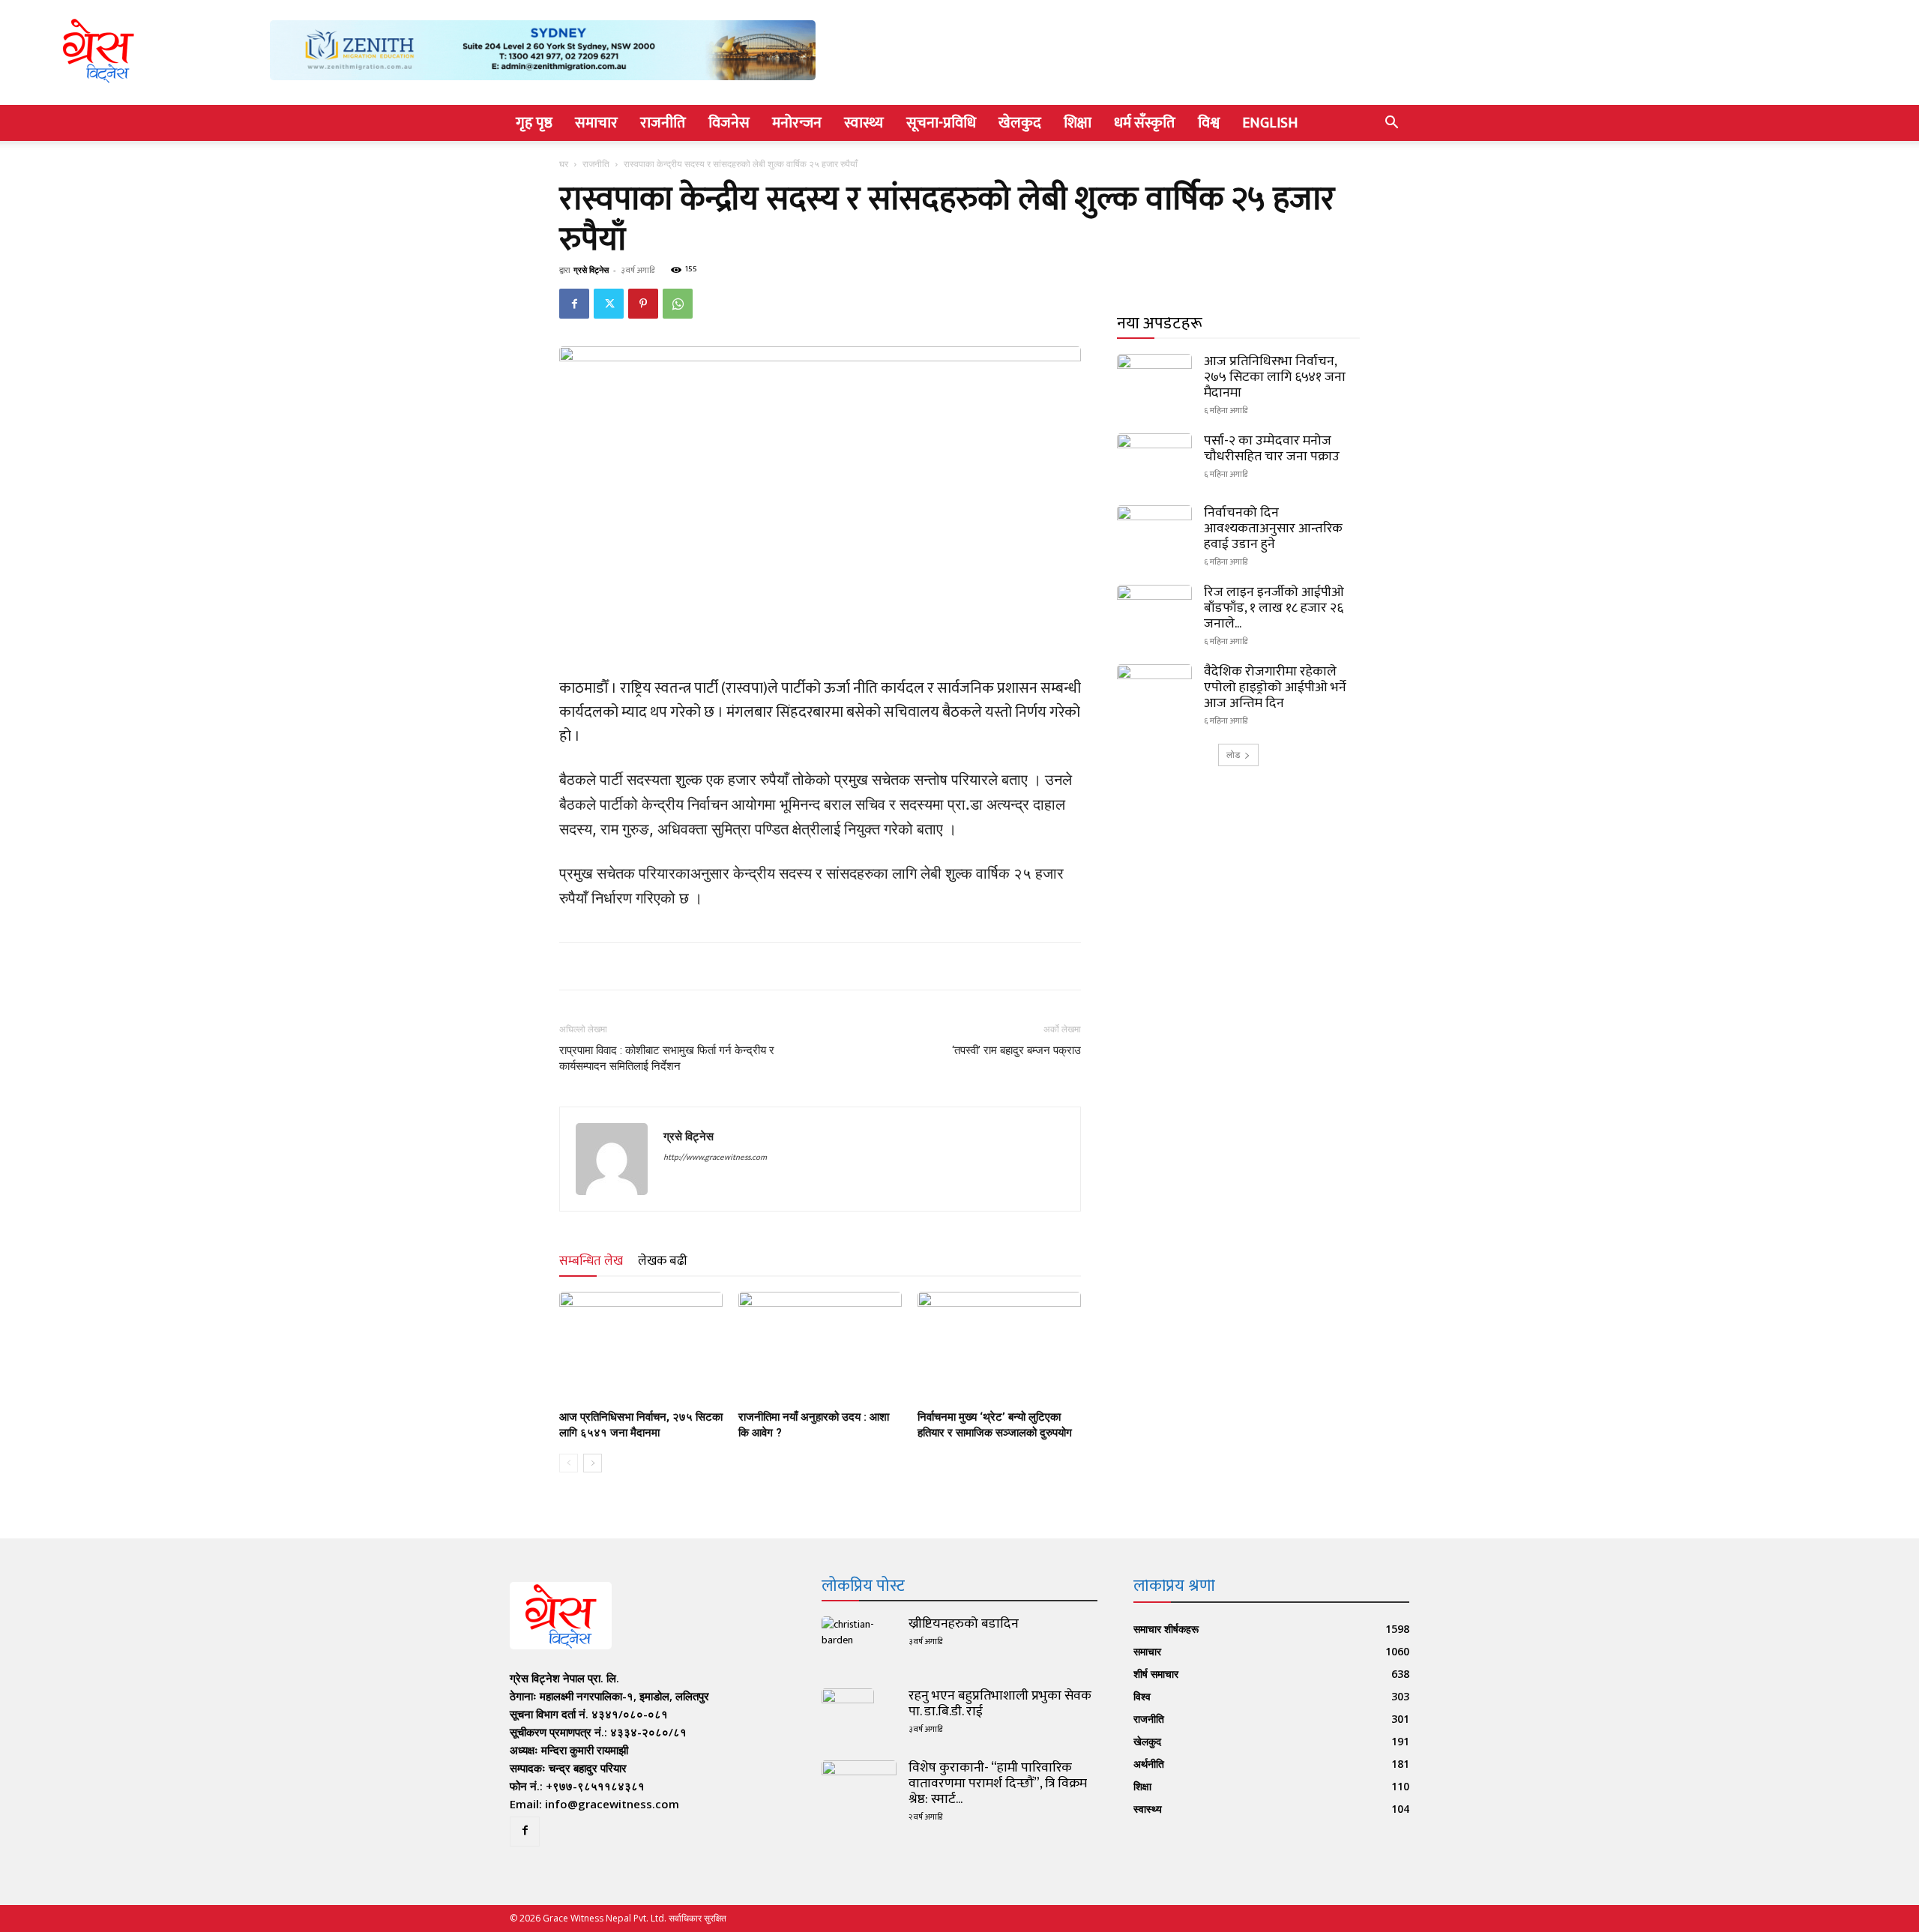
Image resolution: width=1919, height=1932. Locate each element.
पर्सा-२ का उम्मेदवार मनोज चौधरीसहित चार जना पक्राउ (1272, 449)
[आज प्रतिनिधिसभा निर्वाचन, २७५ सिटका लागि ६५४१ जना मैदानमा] (641, 1348)
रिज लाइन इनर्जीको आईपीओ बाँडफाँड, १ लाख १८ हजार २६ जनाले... (1274, 608)
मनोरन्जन (797, 123)
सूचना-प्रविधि (941, 123)
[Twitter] (609, 304)
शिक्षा (1078, 123)
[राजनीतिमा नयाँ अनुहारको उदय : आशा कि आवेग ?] (820, 1348)
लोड (1233, 755)
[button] (1391, 124)
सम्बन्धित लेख (591, 1261)
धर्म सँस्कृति (1145, 123)
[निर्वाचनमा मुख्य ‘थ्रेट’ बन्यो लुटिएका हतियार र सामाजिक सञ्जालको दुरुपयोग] (999, 1348)
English (1270, 123)
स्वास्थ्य (864, 123)
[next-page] (593, 1463)
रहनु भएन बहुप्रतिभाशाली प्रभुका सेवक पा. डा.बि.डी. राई (1000, 1704)
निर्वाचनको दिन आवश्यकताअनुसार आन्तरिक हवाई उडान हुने (1273, 529)
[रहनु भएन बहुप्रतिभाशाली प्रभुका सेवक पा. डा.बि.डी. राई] (848, 1715)
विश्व (1209, 123)
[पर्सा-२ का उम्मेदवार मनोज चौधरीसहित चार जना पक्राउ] (1154, 460)
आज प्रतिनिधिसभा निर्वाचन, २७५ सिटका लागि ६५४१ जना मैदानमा (1275, 377)
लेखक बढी (663, 1261)
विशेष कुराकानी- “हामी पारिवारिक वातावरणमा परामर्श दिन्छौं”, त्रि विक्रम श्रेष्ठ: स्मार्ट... (998, 1784)
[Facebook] (574, 304)
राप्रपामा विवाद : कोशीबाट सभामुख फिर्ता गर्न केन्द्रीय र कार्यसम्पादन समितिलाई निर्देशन (667, 1058)
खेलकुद (1020, 123)
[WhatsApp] (678, 304)
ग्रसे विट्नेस (591, 270)
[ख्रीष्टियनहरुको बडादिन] (859, 1643)
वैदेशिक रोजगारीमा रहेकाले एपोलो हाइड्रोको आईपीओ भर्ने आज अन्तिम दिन (1275, 687)
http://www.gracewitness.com (715, 1158)
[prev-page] (569, 1463)
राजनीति (663, 123)
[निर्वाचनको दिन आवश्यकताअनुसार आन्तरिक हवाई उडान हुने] (1154, 532)
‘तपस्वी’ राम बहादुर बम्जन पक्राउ (1016, 1050)
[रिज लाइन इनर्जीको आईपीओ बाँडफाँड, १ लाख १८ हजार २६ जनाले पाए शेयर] (1154, 611)
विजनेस (729, 123)
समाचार (596, 123)
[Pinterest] (643, 304)
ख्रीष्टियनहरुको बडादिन (964, 1624)
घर (564, 164)
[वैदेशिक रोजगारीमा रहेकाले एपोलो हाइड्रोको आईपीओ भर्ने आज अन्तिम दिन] (1154, 690)
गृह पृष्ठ (534, 123)
